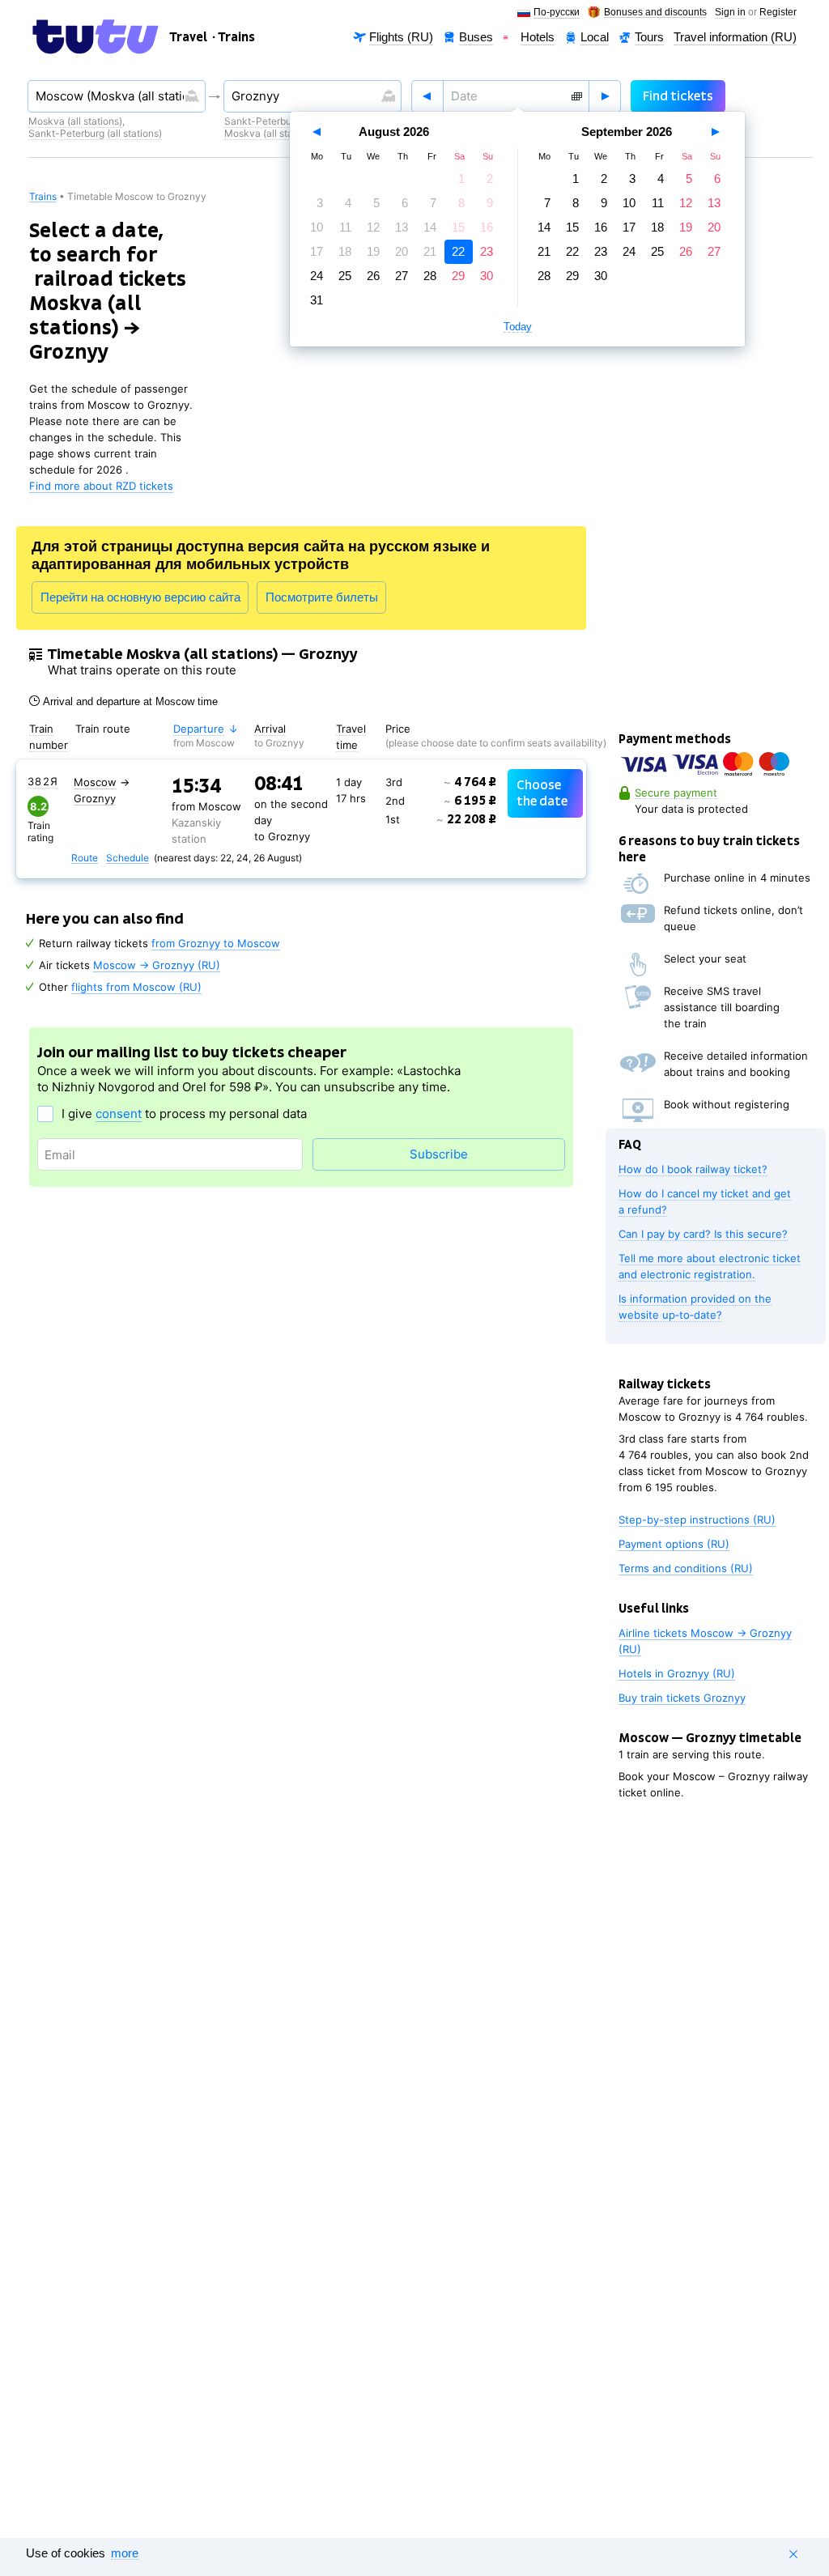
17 (317, 251)
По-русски (557, 13)
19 (373, 251)
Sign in (730, 13)
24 (317, 276)
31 (317, 300)
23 (487, 251)
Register (778, 13)
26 (373, 276)
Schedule (128, 859)
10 (317, 227)
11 (345, 227)
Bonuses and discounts (655, 13)
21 (430, 251)
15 (458, 227)
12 (373, 227)
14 (430, 227)
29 (458, 276)
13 (402, 227)
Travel (189, 37)
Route (85, 859)
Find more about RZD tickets (101, 486)
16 (487, 227)
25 (345, 276)
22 (458, 251)
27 (402, 276)
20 (402, 251)
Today (518, 327)
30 (487, 276)
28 (430, 276)
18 (345, 251)
